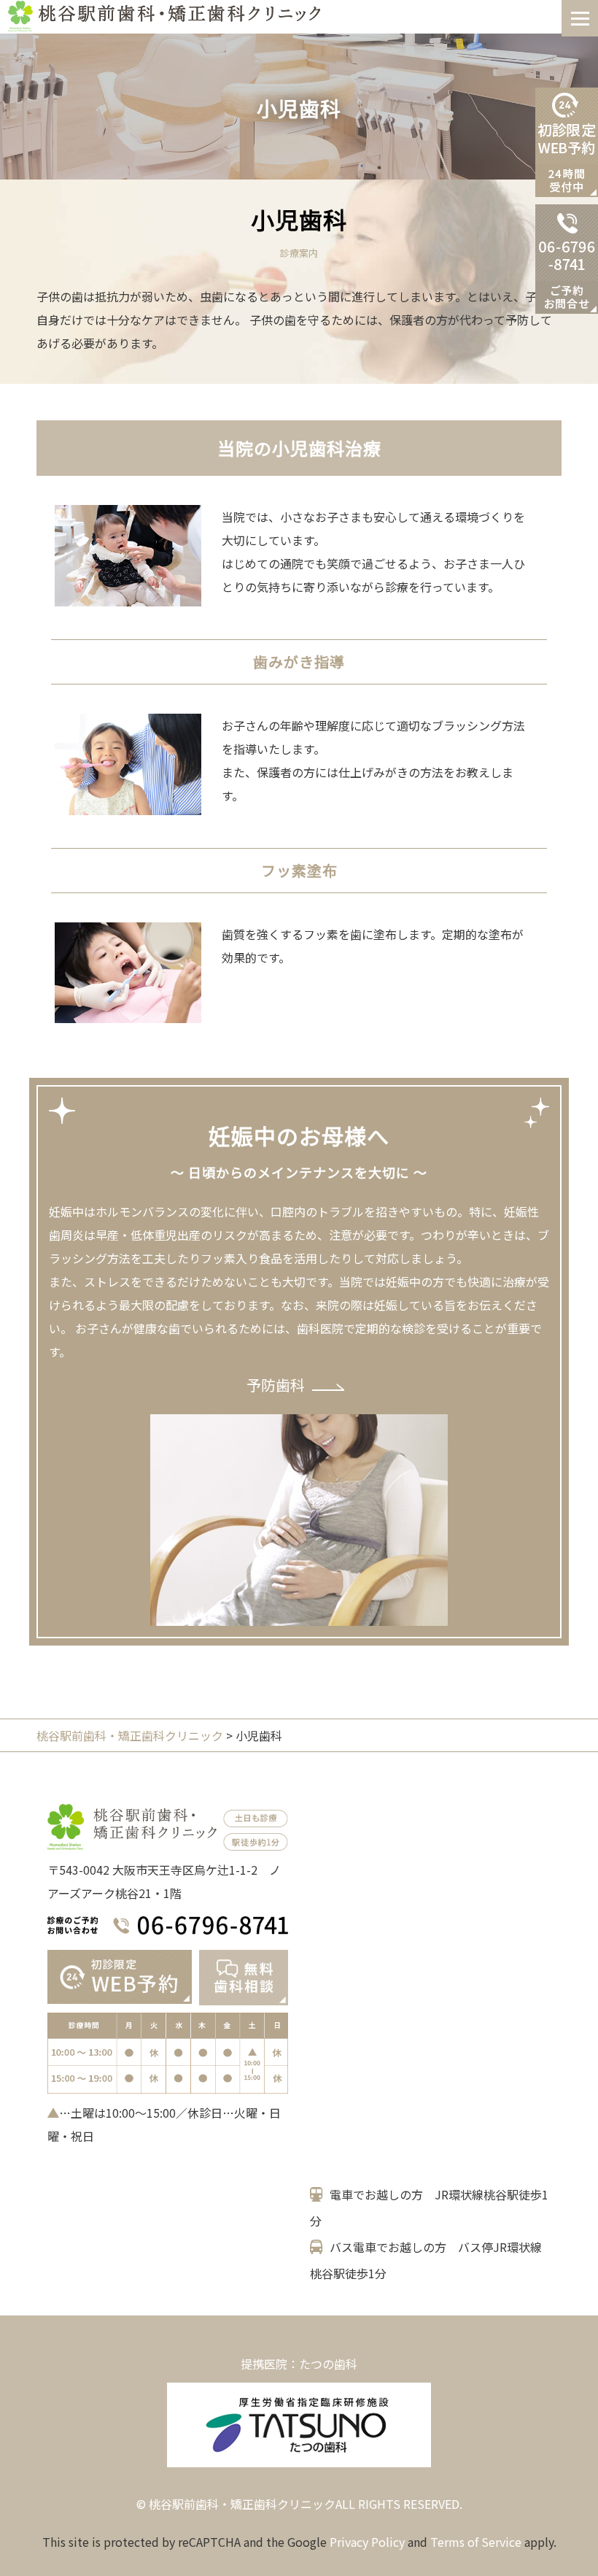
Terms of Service (476, 2542)
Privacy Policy (367, 2542)
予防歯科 (276, 1385)
